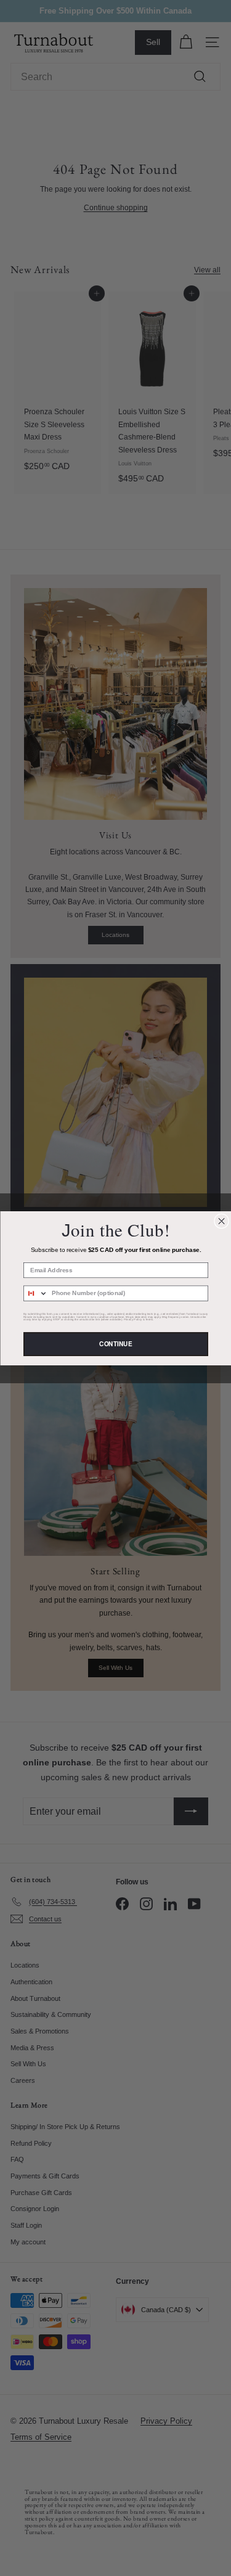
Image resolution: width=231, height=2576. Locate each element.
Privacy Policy (132, 1319)
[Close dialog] (221, 1221)
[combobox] (35, 1293)
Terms (149, 1319)
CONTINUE (115, 1344)
